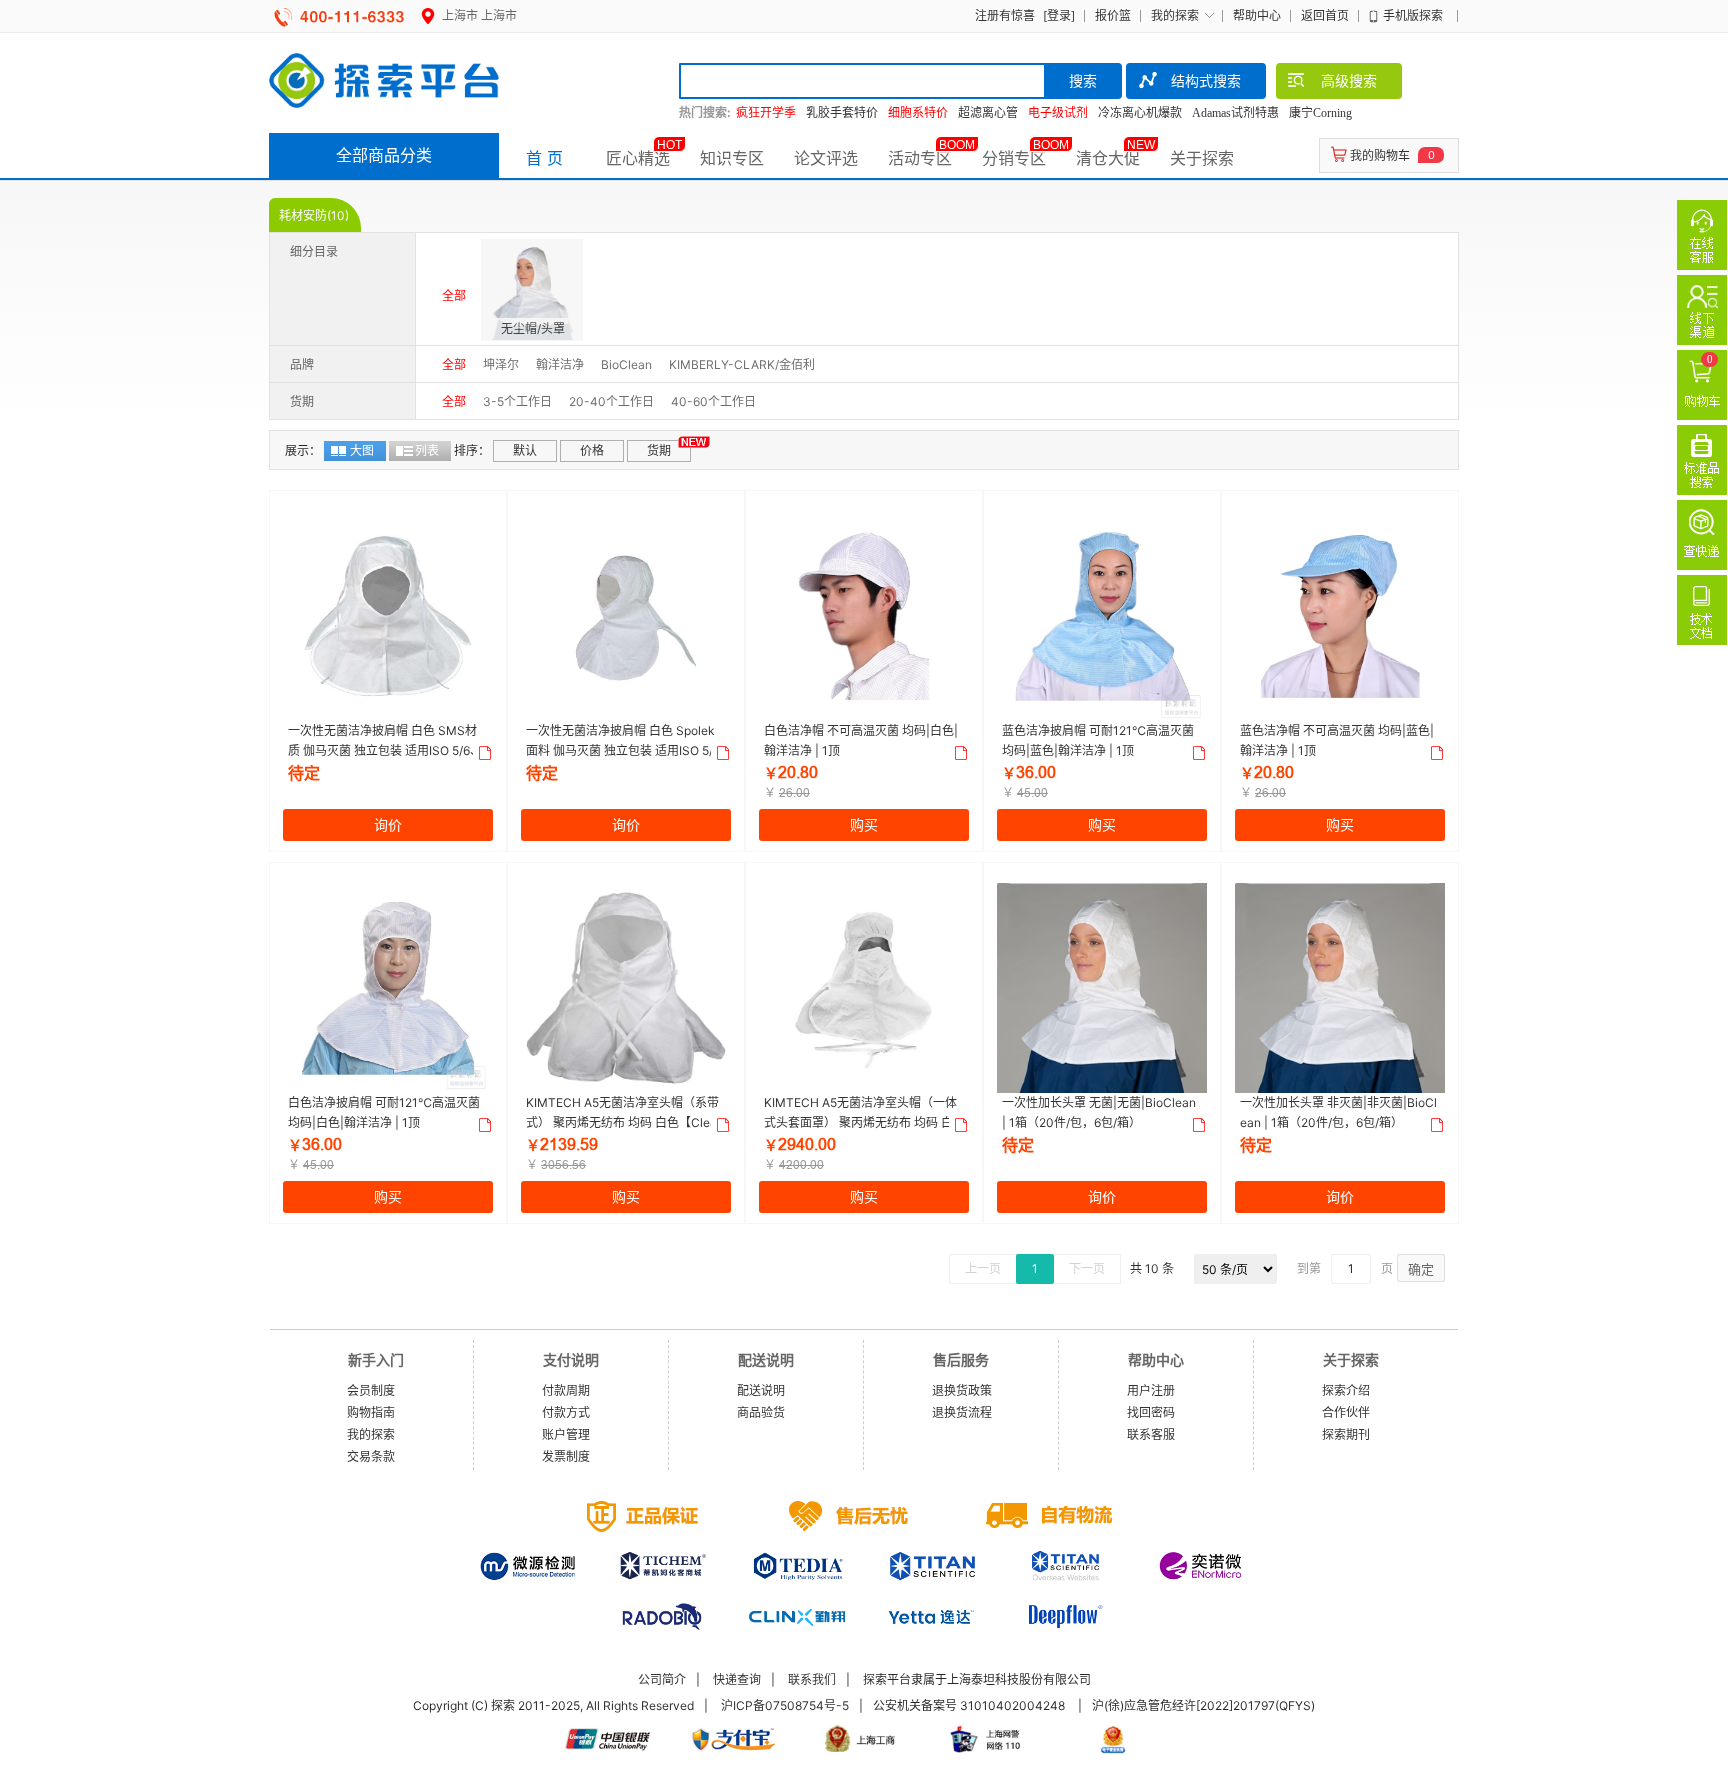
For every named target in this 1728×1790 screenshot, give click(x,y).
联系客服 (1151, 1434)
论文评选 (826, 158)
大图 (362, 450)
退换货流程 (962, 1412)
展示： (303, 450)
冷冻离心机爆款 (1140, 113)
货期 (659, 450)
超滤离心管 (988, 113)
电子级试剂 (1058, 113)
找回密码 (1151, 1412)
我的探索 (1175, 15)
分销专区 (1014, 158)
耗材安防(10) (314, 215)
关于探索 (1202, 158)
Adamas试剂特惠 (1235, 113)
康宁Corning (1320, 113)
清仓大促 (1108, 158)
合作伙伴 (1346, 1412)
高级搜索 (1349, 80)
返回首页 (1325, 15)
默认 (525, 450)
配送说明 (761, 1390)
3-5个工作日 (517, 401)
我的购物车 (1380, 155)
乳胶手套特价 (842, 113)
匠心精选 (638, 158)
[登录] (1059, 15)
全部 (454, 295)
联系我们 (812, 1679)
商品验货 (761, 1412)
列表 (427, 450)
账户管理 (566, 1434)
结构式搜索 (1206, 80)
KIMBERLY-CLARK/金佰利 (742, 364)
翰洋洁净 (560, 364)
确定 (1421, 1269)
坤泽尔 (501, 364)
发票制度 (566, 1456)
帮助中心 (1257, 15)
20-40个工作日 (611, 401)
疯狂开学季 (766, 113)
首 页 (544, 158)
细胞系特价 (918, 113)
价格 (592, 450)
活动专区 (920, 158)
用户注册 (1151, 1390)
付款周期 (566, 1390)
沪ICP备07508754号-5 (785, 1705)
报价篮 (1113, 15)
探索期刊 (1346, 1434)
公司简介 (662, 1679)
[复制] (483, 753)
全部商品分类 (384, 155)
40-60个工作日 (713, 401)
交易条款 (371, 1456)
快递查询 (737, 1679)
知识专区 (732, 158)
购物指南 (371, 1412)
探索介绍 (1346, 1390)
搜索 (1083, 80)
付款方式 (566, 1412)
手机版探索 (1413, 15)
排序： (472, 450)
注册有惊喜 (1005, 15)
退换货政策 (962, 1390)
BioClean (626, 364)
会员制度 (371, 1390)
